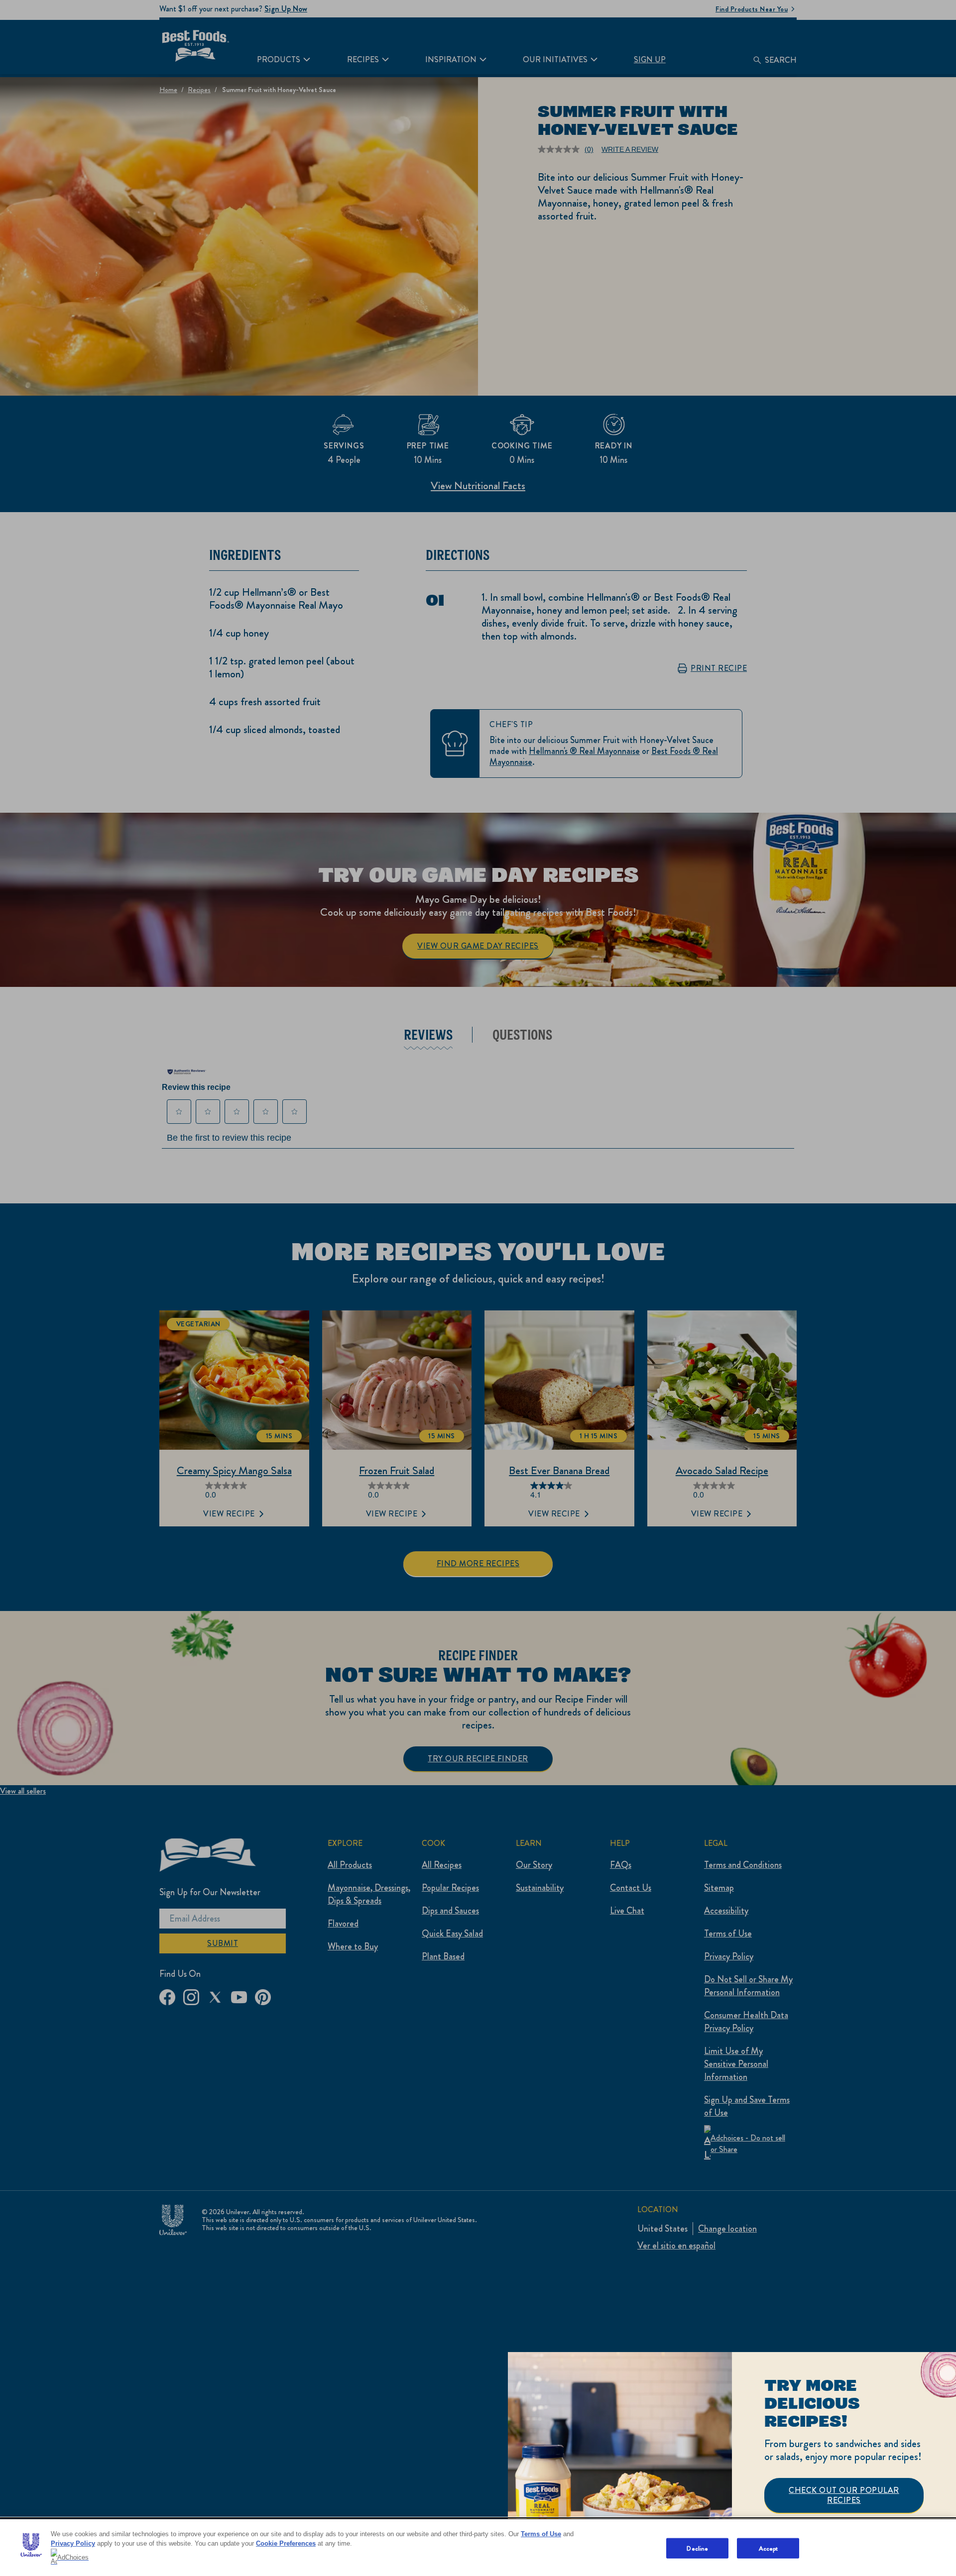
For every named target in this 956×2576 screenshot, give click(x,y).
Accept (769, 2548)
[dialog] (732, 2464)
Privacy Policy (73, 2543)
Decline (697, 2548)
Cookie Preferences (286, 2543)
